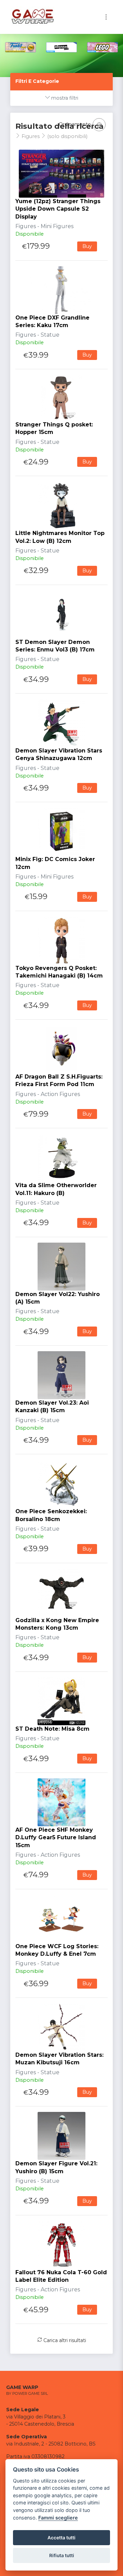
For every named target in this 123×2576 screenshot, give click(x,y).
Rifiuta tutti (62, 2555)
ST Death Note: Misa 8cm (52, 1729)
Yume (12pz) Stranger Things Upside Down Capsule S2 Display (58, 209)
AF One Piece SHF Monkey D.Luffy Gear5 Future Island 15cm (56, 1838)
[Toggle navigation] (106, 17)
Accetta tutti (61, 2538)
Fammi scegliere (58, 2518)
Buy (87, 246)
